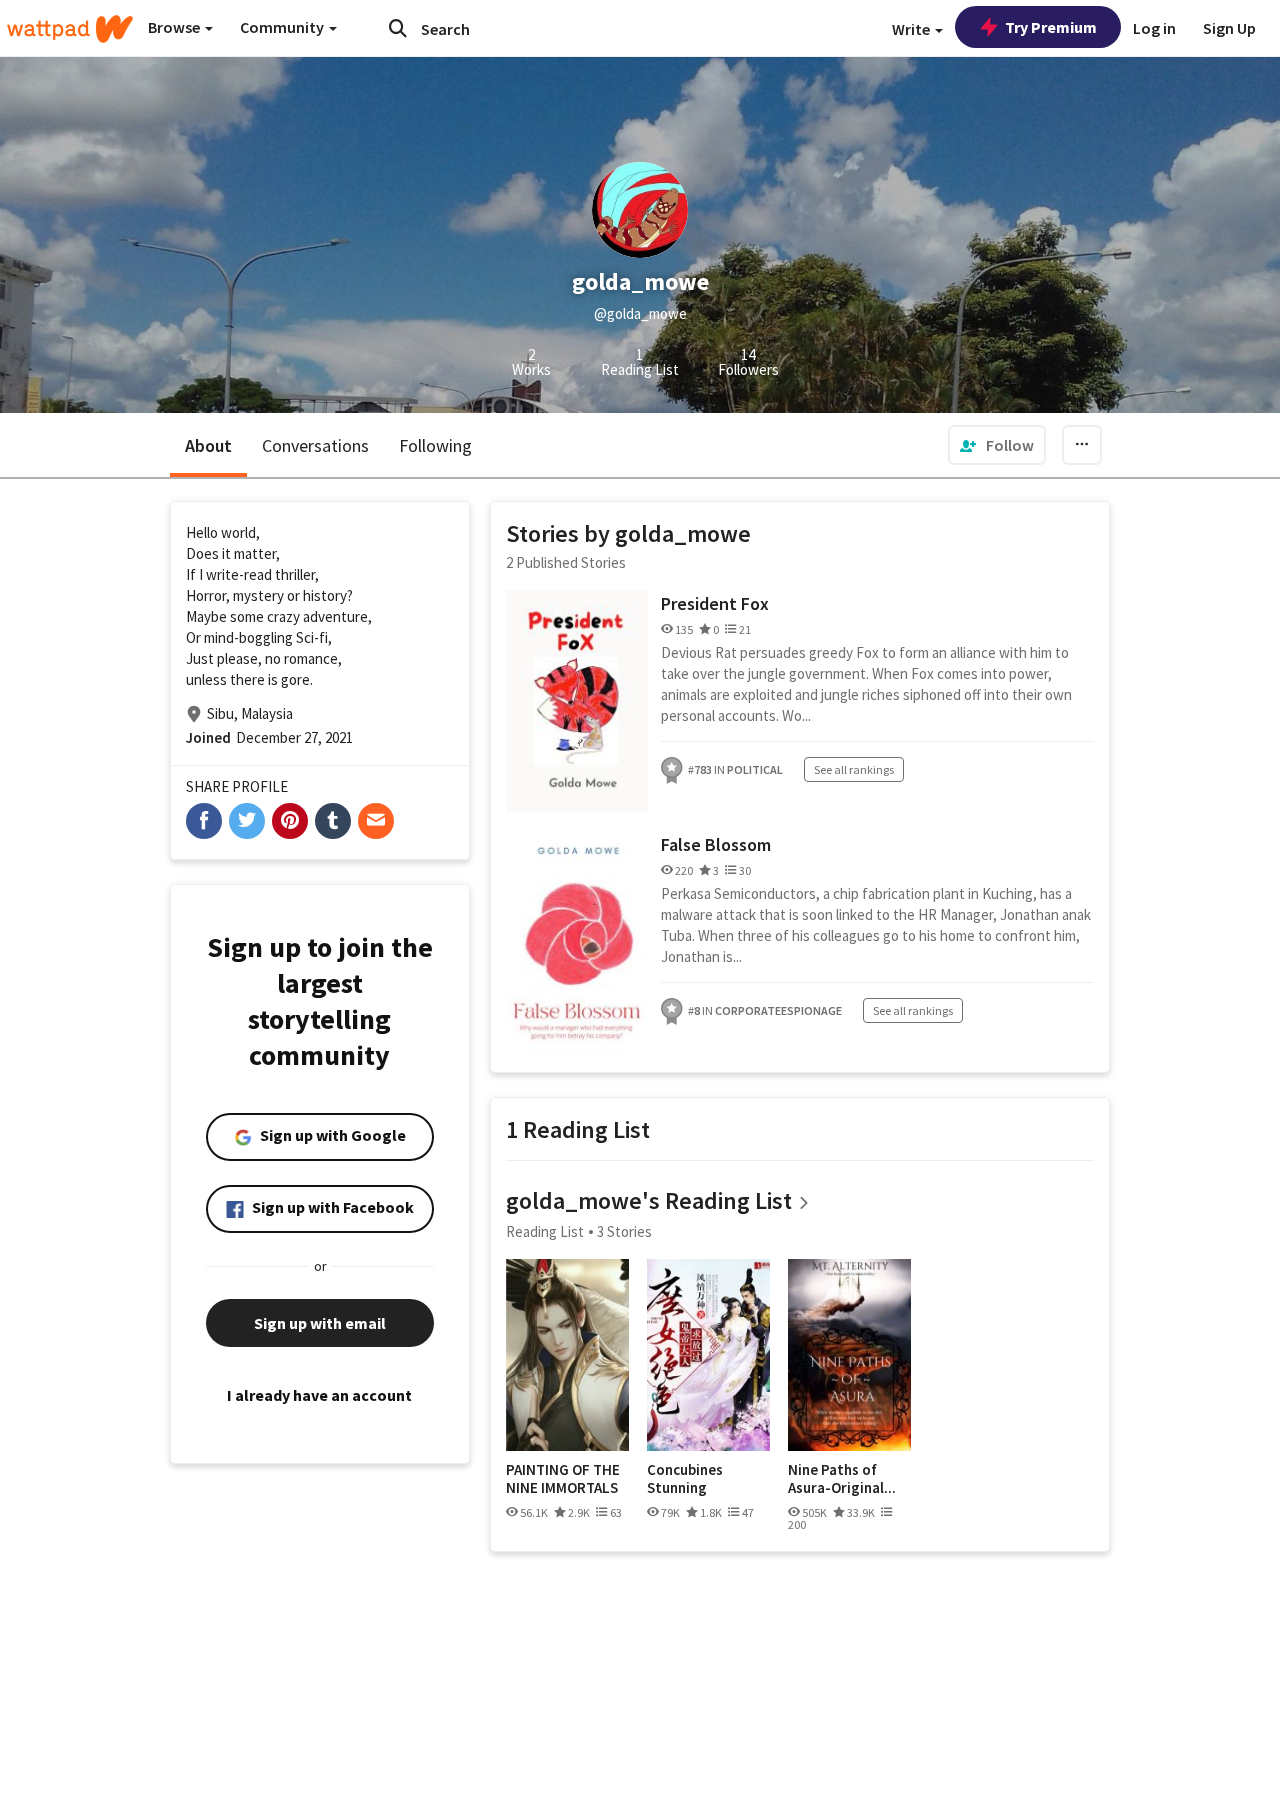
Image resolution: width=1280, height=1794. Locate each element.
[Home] (70, 29)
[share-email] (376, 821)
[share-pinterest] (290, 821)
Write (912, 29)
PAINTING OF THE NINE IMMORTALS (563, 1478)
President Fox (715, 603)
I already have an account (319, 1395)
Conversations (315, 445)
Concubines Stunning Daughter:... (687, 1478)
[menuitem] (997, 445)
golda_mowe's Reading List (649, 1200)
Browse (175, 27)
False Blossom (716, 844)
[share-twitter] (247, 821)
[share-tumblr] (333, 821)
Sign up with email (320, 1323)
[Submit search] (398, 28)
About (208, 445)
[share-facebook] (204, 821)
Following (435, 445)
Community (283, 27)
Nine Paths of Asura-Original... (842, 1478)
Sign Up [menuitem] (1229, 28)
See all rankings (854, 769)
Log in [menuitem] (1154, 28)
